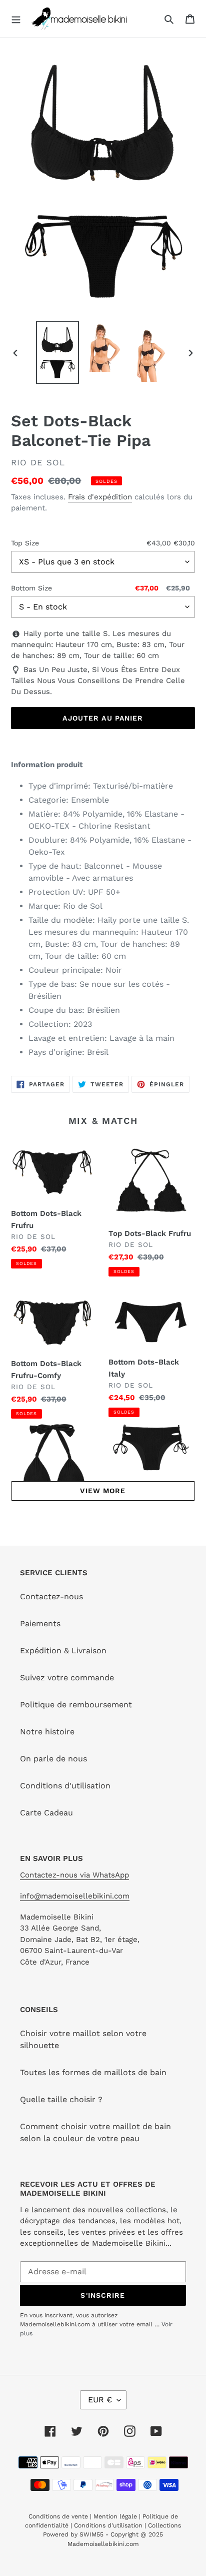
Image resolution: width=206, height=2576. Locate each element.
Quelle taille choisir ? (61, 2099)
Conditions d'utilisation (65, 1786)
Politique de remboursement (76, 1705)
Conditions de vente (59, 2516)
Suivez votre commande (67, 1678)
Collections (164, 2525)
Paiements (40, 1624)
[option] (58, 353)
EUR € (100, 2400)
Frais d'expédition (100, 497)
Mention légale (115, 2516)
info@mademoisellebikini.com (75, 1896)
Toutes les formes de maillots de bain (93, 2072)
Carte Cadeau (46, 1813)
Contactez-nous (51, 1596)
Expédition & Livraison (63, 1651)
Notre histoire (47, 1732)
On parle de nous (53, 1759)
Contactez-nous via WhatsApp (74, 1875)
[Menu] (16, 19)
